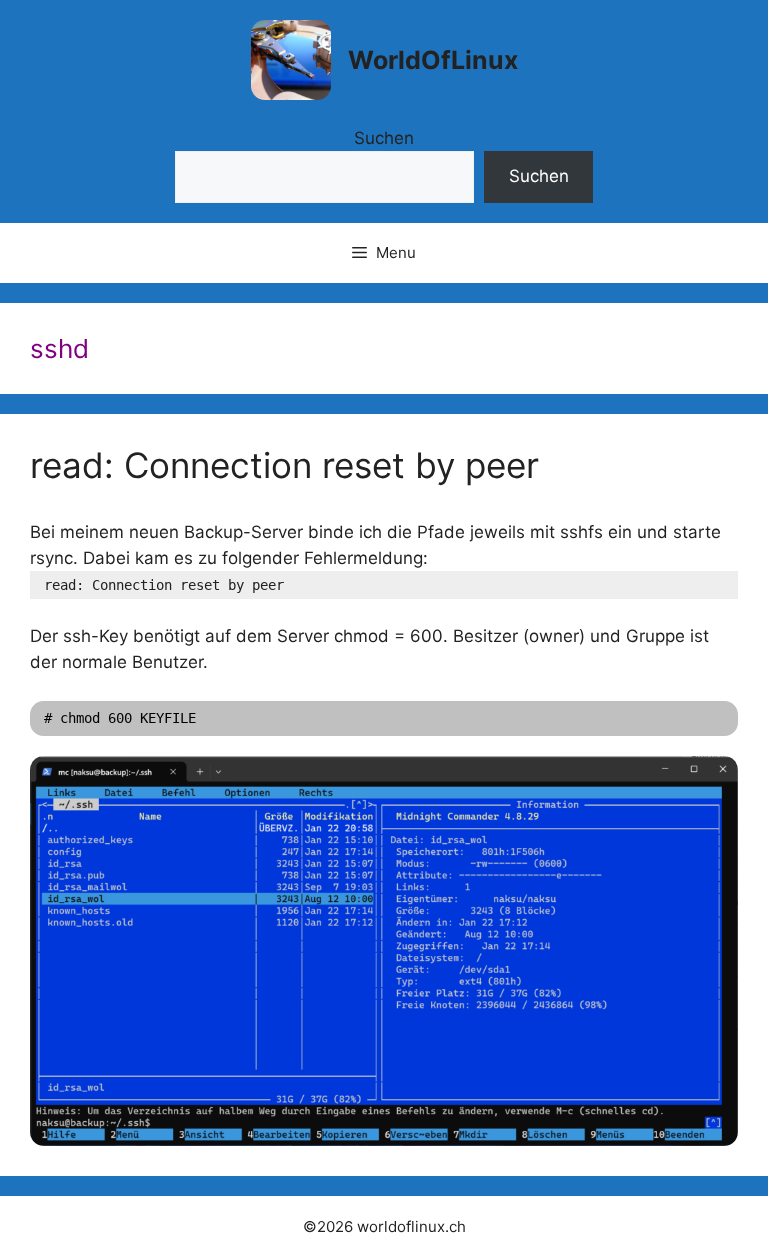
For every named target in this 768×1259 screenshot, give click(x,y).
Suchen (384, 138)
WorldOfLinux (433, 60)
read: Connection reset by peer (284, 465)
